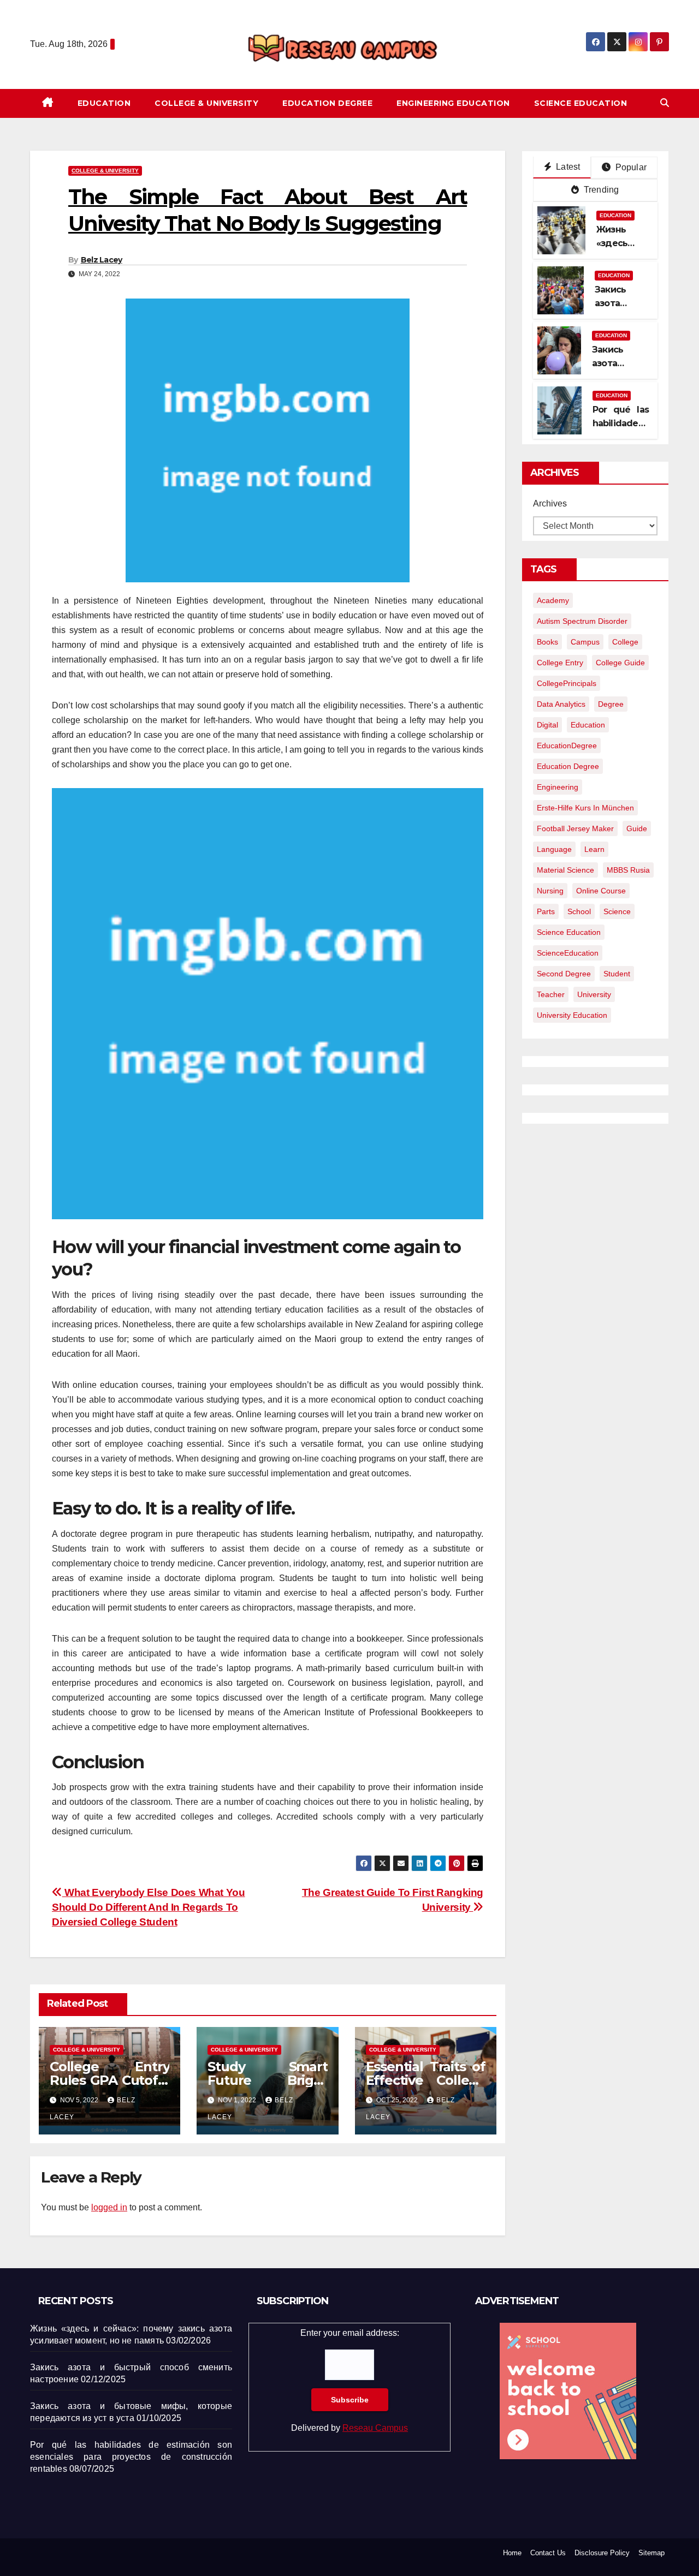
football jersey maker (575, 828)
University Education (572, 1015)
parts (546, 911)
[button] (665, 103)
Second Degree (564, 974)
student (617, 974)
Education (104, 103)
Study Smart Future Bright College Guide (267, 2080)
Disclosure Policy (602, 2553)
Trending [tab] (600, 190)
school (579, 911)
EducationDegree (567, 746)
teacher (551, 994)
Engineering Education (453, 103)
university (594, 994)
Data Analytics (561, 704)
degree (611, 704)
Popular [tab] (630, 167)
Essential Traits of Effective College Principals (426, 2080)
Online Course (601, 891)
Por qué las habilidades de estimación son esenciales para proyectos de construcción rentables (131, 2457)
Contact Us (548, 2553)
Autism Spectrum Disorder (582, 621)
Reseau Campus (375, 2428)
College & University (206, 103)
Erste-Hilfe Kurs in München (585, 808)
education (588, 725)
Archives (550, 503)
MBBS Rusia (628, 870)
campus (585, 642)
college (625, 642)
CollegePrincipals (567, 683)
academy (553, 600)
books (547, 642)
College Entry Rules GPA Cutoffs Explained (109, 2080)
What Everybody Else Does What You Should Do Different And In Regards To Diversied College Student (149, 1907)
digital (547, 725)
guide (637, 828)
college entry (560, 663)
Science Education (581, 103)
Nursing (550, 891)
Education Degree (327, 103)
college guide (620, 663)
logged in (109, 2207)
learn (594, 849)
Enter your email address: (349, 2380)
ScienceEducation (568, 953)
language (554, 849)
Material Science (565, 870)
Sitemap (651, 2553)
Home (512, 2553)
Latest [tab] (567, 167)
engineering (558, 787)
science (617, 911)
